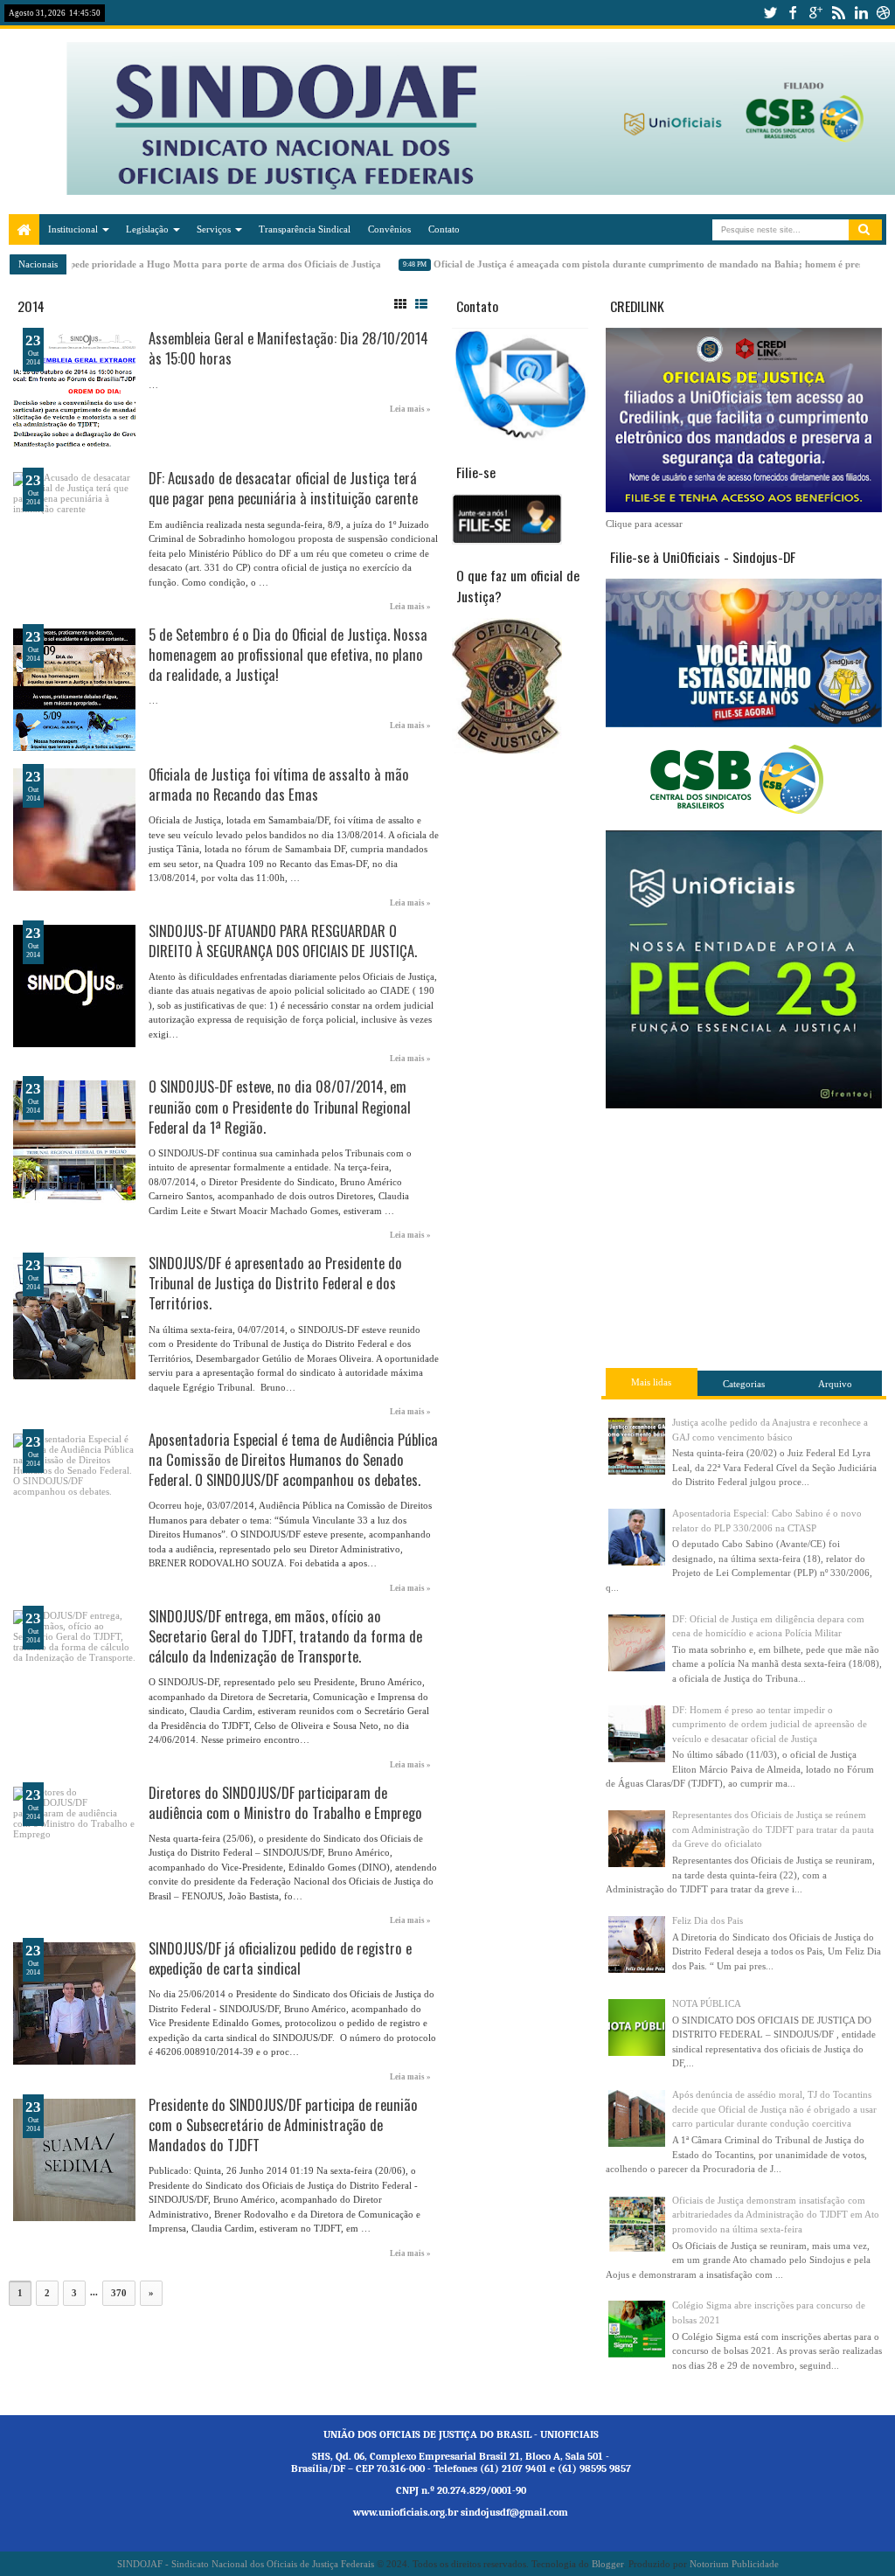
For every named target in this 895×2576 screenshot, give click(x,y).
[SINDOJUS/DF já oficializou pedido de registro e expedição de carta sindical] (74, 2003)
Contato (444, 229)
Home (24, 229)
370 (119, 2293)
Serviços (214, 229)
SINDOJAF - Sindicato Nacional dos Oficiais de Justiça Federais (246, 2564)
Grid (400, 304)
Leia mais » (410, 409)
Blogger (607, 2564)
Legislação (147, 229)
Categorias (744, 1384)
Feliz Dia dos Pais (708, 1920)
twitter (770, 13)
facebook (793, 13)
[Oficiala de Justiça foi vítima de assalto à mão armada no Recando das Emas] (74, 830)
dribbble (884, 13)
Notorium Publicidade (734, 2564)
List (421, 304)
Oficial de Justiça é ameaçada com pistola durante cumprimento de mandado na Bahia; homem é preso (631, 264)
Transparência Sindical (305, 229)
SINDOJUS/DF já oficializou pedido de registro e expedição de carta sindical (280, 1958)
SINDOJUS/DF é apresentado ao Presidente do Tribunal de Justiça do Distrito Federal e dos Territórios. (275, 1283)
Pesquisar (865, 230)
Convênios (389, 229)
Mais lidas (651, 1382)
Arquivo (835, 1384)
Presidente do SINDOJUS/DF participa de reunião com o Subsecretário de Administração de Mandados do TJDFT (283, 2125)
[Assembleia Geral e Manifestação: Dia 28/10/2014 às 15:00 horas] (74, 393)
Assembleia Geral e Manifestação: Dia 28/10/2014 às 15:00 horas (288, 348)
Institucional (73, 229)
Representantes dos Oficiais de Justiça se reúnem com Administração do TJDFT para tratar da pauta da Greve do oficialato (773, 1829)
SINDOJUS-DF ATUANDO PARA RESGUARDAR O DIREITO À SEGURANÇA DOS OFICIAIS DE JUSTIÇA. (283, 941)
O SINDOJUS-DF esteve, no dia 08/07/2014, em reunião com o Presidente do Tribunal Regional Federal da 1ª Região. (280, 1106)
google (815, 13)
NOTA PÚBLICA (707, 2003)
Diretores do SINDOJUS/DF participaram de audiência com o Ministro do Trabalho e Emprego (285, 1802)
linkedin (861, 13)
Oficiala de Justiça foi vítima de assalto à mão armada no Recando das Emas (279, 784)
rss (838, 13)
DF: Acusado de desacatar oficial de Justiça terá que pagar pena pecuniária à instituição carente (283, 488)
